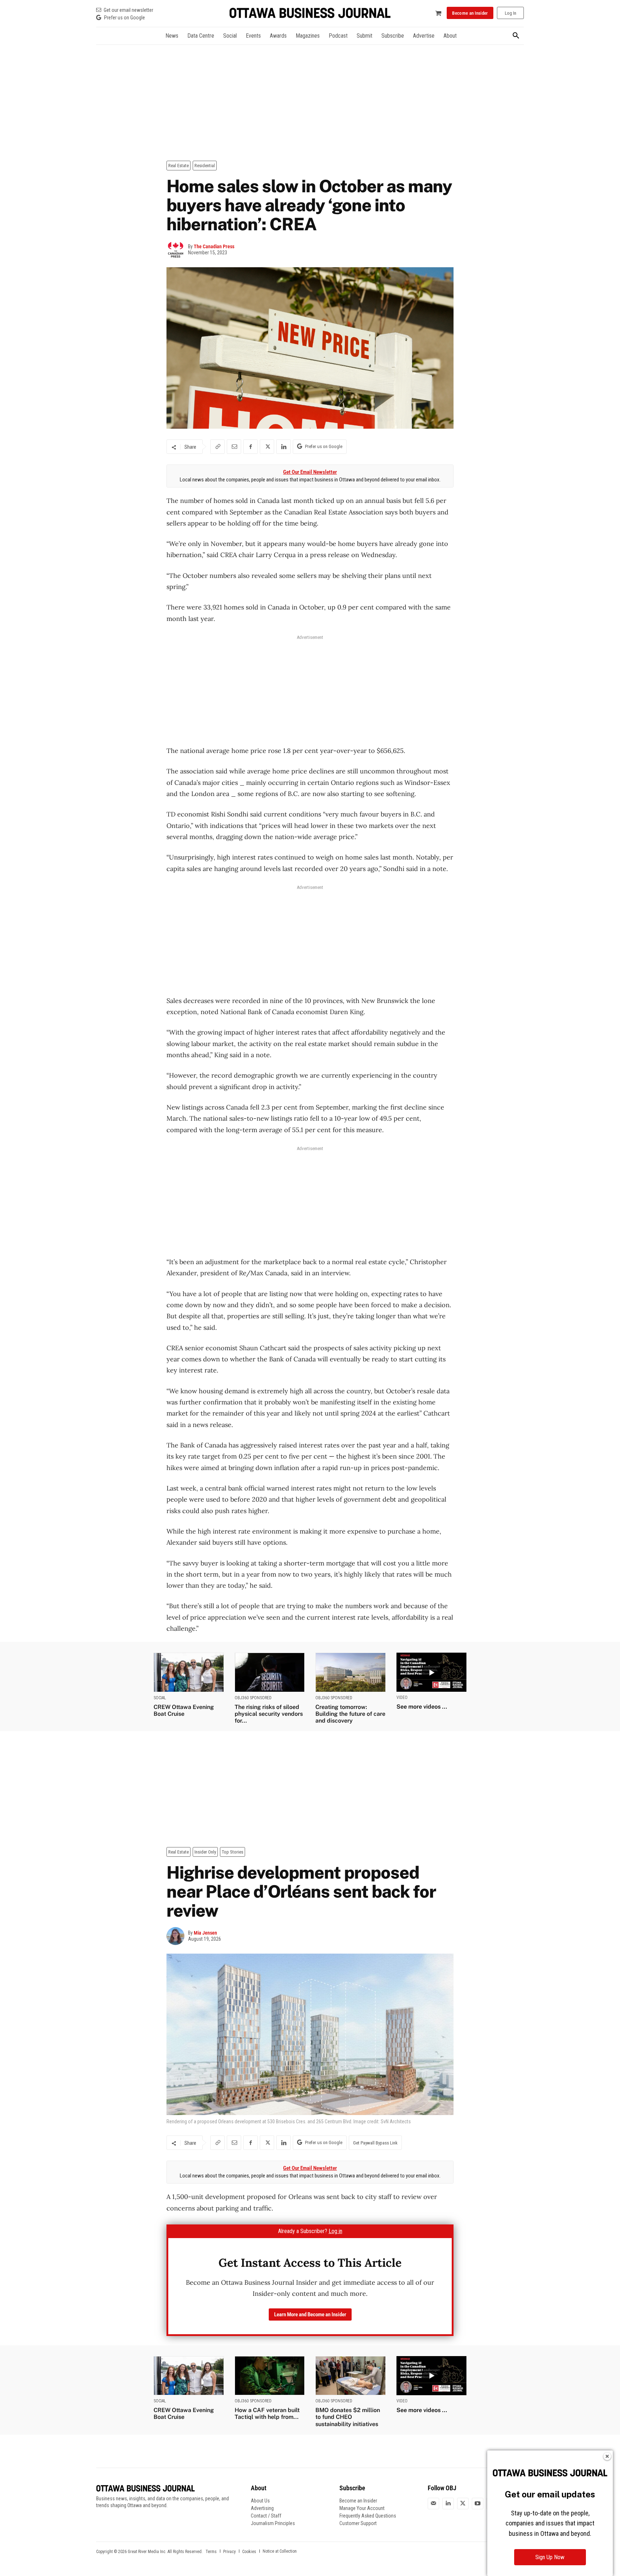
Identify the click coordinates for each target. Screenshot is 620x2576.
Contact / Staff (266, 2516)
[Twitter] (463, 2504)
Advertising (262, 2508)
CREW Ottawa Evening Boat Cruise (184, 1710)
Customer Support (358, 2523)
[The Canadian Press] (177, 250)
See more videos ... (422, 1707)
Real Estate (179, 166)
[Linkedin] (283, 447)
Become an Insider (358, 2501)
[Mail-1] (433, 2504)
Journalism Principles (273, 2523)
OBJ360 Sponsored (253, 1698)
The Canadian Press (214, 246)
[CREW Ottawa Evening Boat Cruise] (189, 1672)
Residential (205, 166)
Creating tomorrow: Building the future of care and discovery (350, 1714)
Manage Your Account (362, 2508)
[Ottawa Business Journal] (310, 13)
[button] (516, 36)
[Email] (234, 447)
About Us (260, 2501)
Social (160, 1698)
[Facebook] (250, 447)
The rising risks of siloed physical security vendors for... (269, 1714)
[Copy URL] (217, 447)
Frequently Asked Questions (368, 2516)
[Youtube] (478, 2504)
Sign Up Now (550, 2557)
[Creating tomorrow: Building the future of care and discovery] (351, 1672)
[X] (267, 447)
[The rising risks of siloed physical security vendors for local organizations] (270, 1672)
